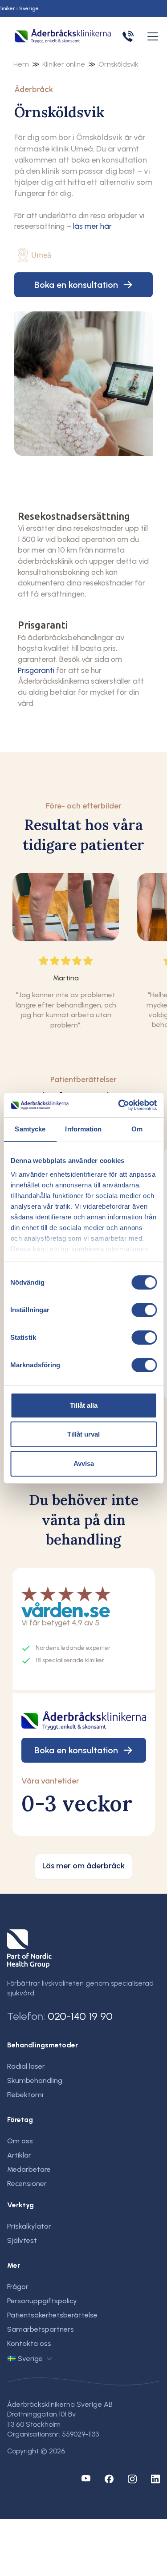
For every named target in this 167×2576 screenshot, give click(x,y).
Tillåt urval (83, 1434)
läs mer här (92, 226)
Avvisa (84, 1463)
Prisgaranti (36, 670)
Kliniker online (64, 64)
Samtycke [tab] (30, 1129)
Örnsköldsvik (118, 64)
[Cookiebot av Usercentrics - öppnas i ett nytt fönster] (119, 1105)
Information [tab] (83, 1129)
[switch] (144, 1310)
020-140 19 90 (80, 2016)
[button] (151, 36)
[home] (63, 37)
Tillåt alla (84, 1405)
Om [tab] (137, 1129)
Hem (21, 64)
